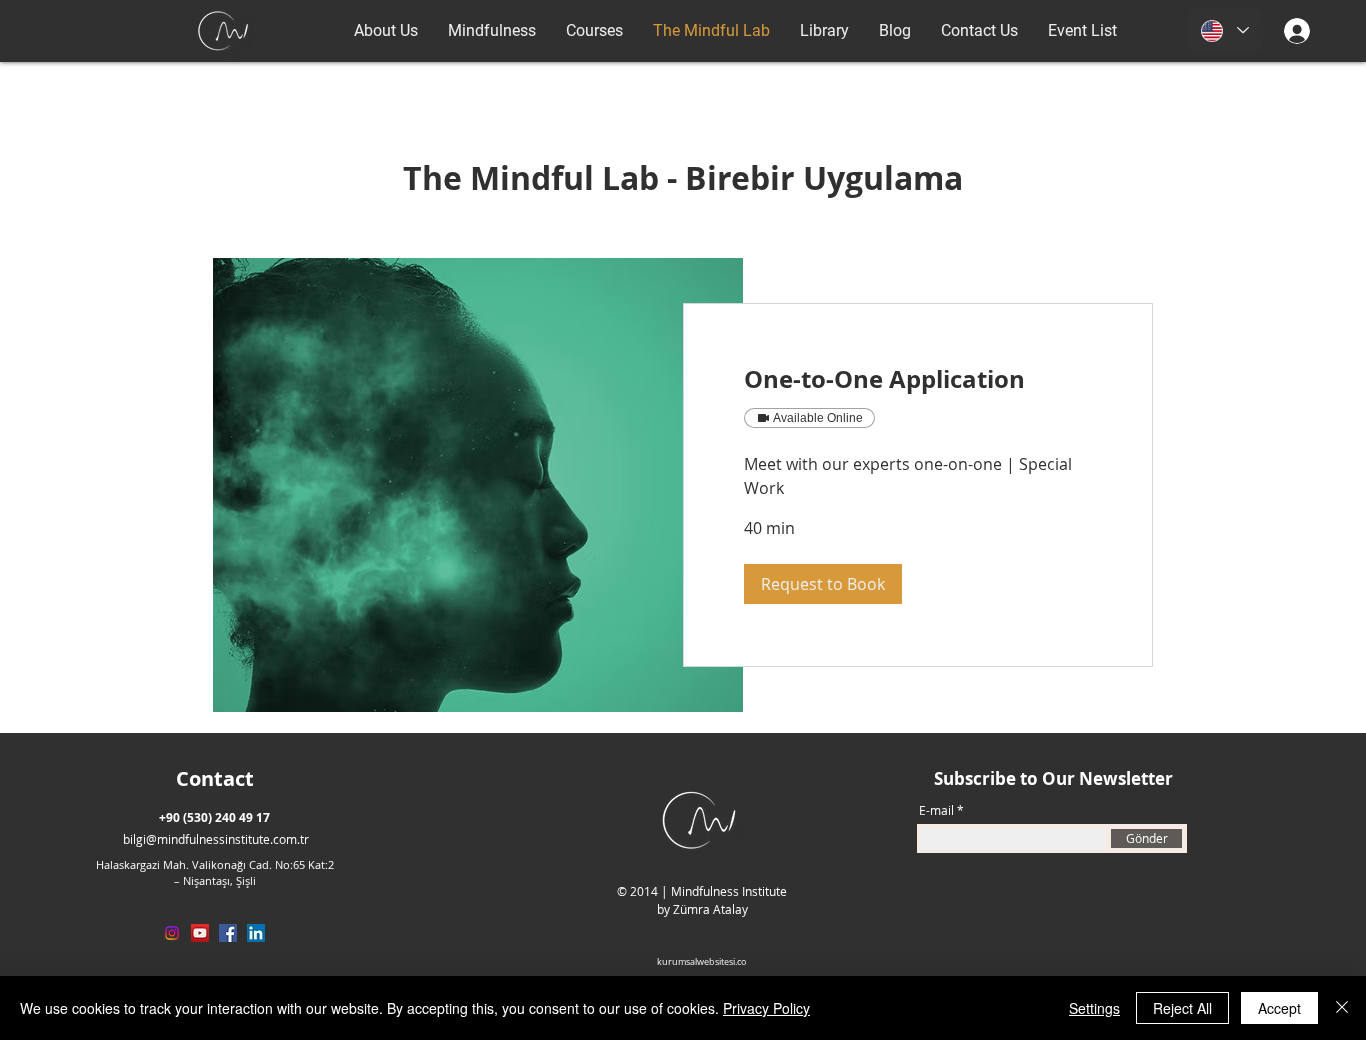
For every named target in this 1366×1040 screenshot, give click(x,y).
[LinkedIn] (256, 933)
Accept (1279, 1008)
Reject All (1182, 1008)
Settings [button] (1094, 1008)
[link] (918, 380)
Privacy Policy (766, 1008)
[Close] (1342, 1008)
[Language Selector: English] (1225, 30)
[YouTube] (200, 933)
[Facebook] (228, 933)
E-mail (936, 810)
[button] (823, 584)
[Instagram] (172, 933)
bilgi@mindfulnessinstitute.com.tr (216, 839)
